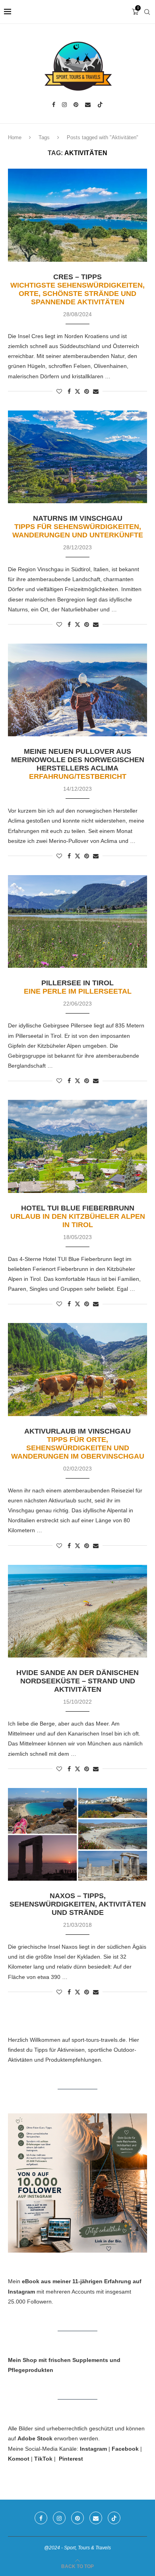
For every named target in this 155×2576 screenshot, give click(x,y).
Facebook (125, 2449)
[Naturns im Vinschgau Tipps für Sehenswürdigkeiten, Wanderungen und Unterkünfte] (77, 457)
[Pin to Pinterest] (87, 391)
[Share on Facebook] (69, 391)
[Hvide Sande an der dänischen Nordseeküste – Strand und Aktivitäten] (77, 1611)
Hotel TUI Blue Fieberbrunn (78, 1216)
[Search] (147, 12)
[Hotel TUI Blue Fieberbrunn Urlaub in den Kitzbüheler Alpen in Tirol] (77, 1146)
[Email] (88, 105)
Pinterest (71, 2459)
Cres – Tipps (77, 289)
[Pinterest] (76, 105)
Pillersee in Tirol (78, 987)
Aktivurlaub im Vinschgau (78, 1444)
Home (15, 137)
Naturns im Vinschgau (78, 527)
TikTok (43, 2459)
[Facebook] (54, 105)
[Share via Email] (96, 391)
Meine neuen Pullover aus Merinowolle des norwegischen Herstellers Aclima (78, 764)
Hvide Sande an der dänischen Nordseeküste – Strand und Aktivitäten (77, 1681)
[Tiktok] (100, 105)
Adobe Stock (35, 2438)
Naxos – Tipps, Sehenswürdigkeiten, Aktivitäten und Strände (78, 1904)
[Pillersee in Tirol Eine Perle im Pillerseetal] (77, 921)
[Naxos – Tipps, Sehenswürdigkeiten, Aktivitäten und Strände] (77, 1834)
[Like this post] (59, 391)
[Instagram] (64, 105)
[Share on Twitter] (77, 391)
